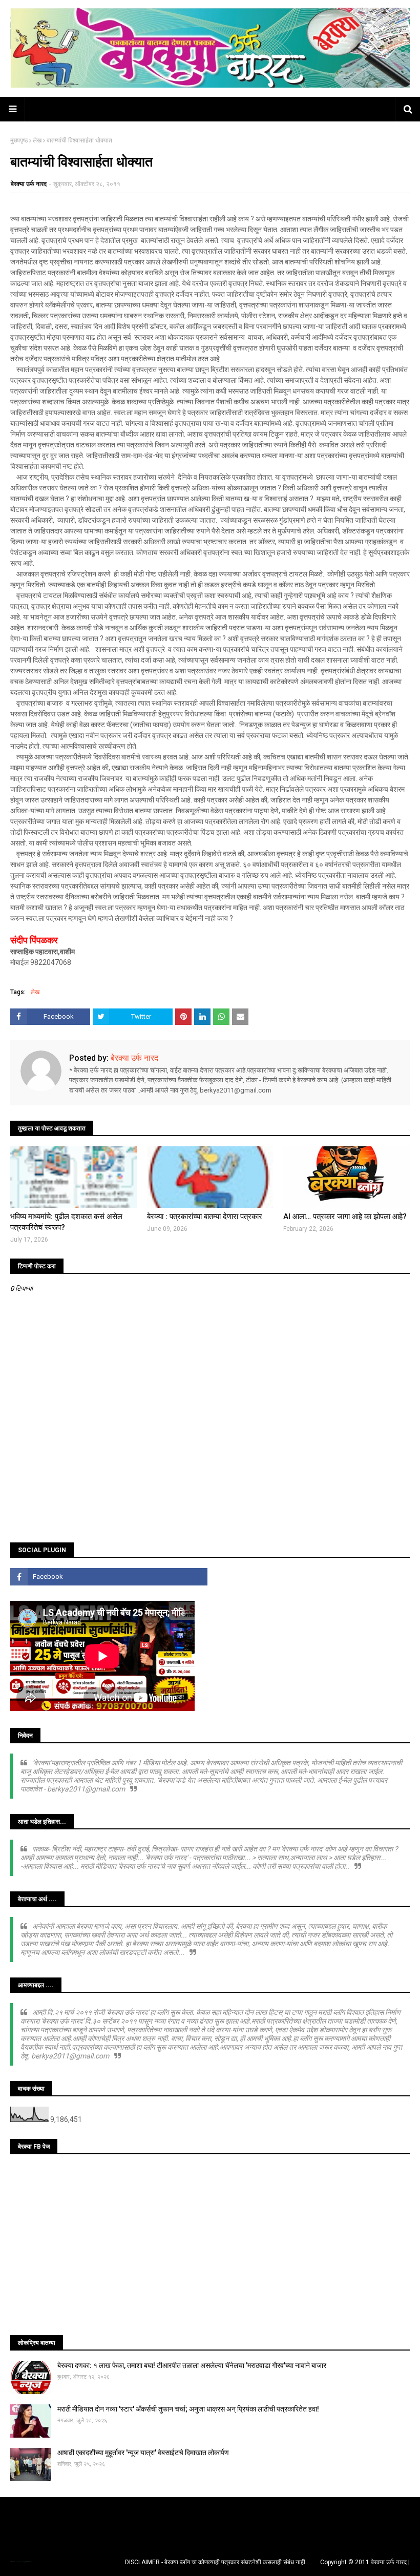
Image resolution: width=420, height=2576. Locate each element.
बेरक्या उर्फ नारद (29, 184)
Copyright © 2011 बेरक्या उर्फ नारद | (365, 2562)
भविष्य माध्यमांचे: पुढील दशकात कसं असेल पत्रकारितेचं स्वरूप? (66, 1222)
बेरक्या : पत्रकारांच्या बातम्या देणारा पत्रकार (205, 1217)
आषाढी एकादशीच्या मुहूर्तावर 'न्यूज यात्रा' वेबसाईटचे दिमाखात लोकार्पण (143, 2453)
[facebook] (109, 1577)
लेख (37, 140)
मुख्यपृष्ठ (19, 140)
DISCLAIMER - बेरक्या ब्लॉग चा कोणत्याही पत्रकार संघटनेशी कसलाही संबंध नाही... (217, 2562)
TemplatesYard (21, 2562)
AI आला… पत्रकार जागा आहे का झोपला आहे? (345, 1217)
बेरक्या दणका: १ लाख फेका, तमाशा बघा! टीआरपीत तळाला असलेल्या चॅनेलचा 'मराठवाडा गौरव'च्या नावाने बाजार (192, 2365)
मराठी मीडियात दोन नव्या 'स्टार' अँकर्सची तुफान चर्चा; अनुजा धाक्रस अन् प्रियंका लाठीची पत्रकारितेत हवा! (188, 2409)
